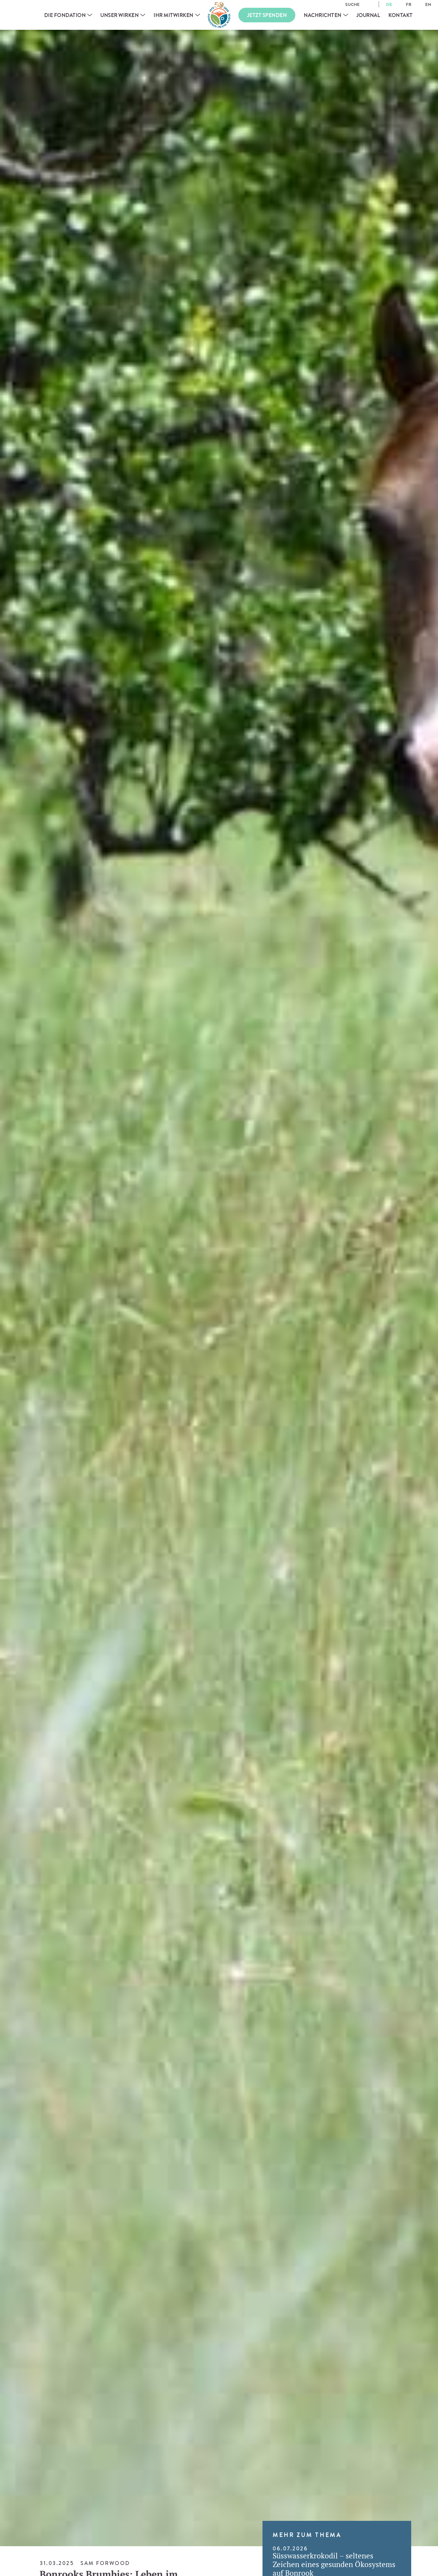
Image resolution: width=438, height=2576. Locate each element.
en (428, 4)
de (389, 4)
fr (409, 4)
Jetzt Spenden (267, 15)
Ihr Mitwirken (173, 15)
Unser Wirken (119, 15)
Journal (368, 15)
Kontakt (400, 15)
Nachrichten (323, 15)
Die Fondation (65, 15)
